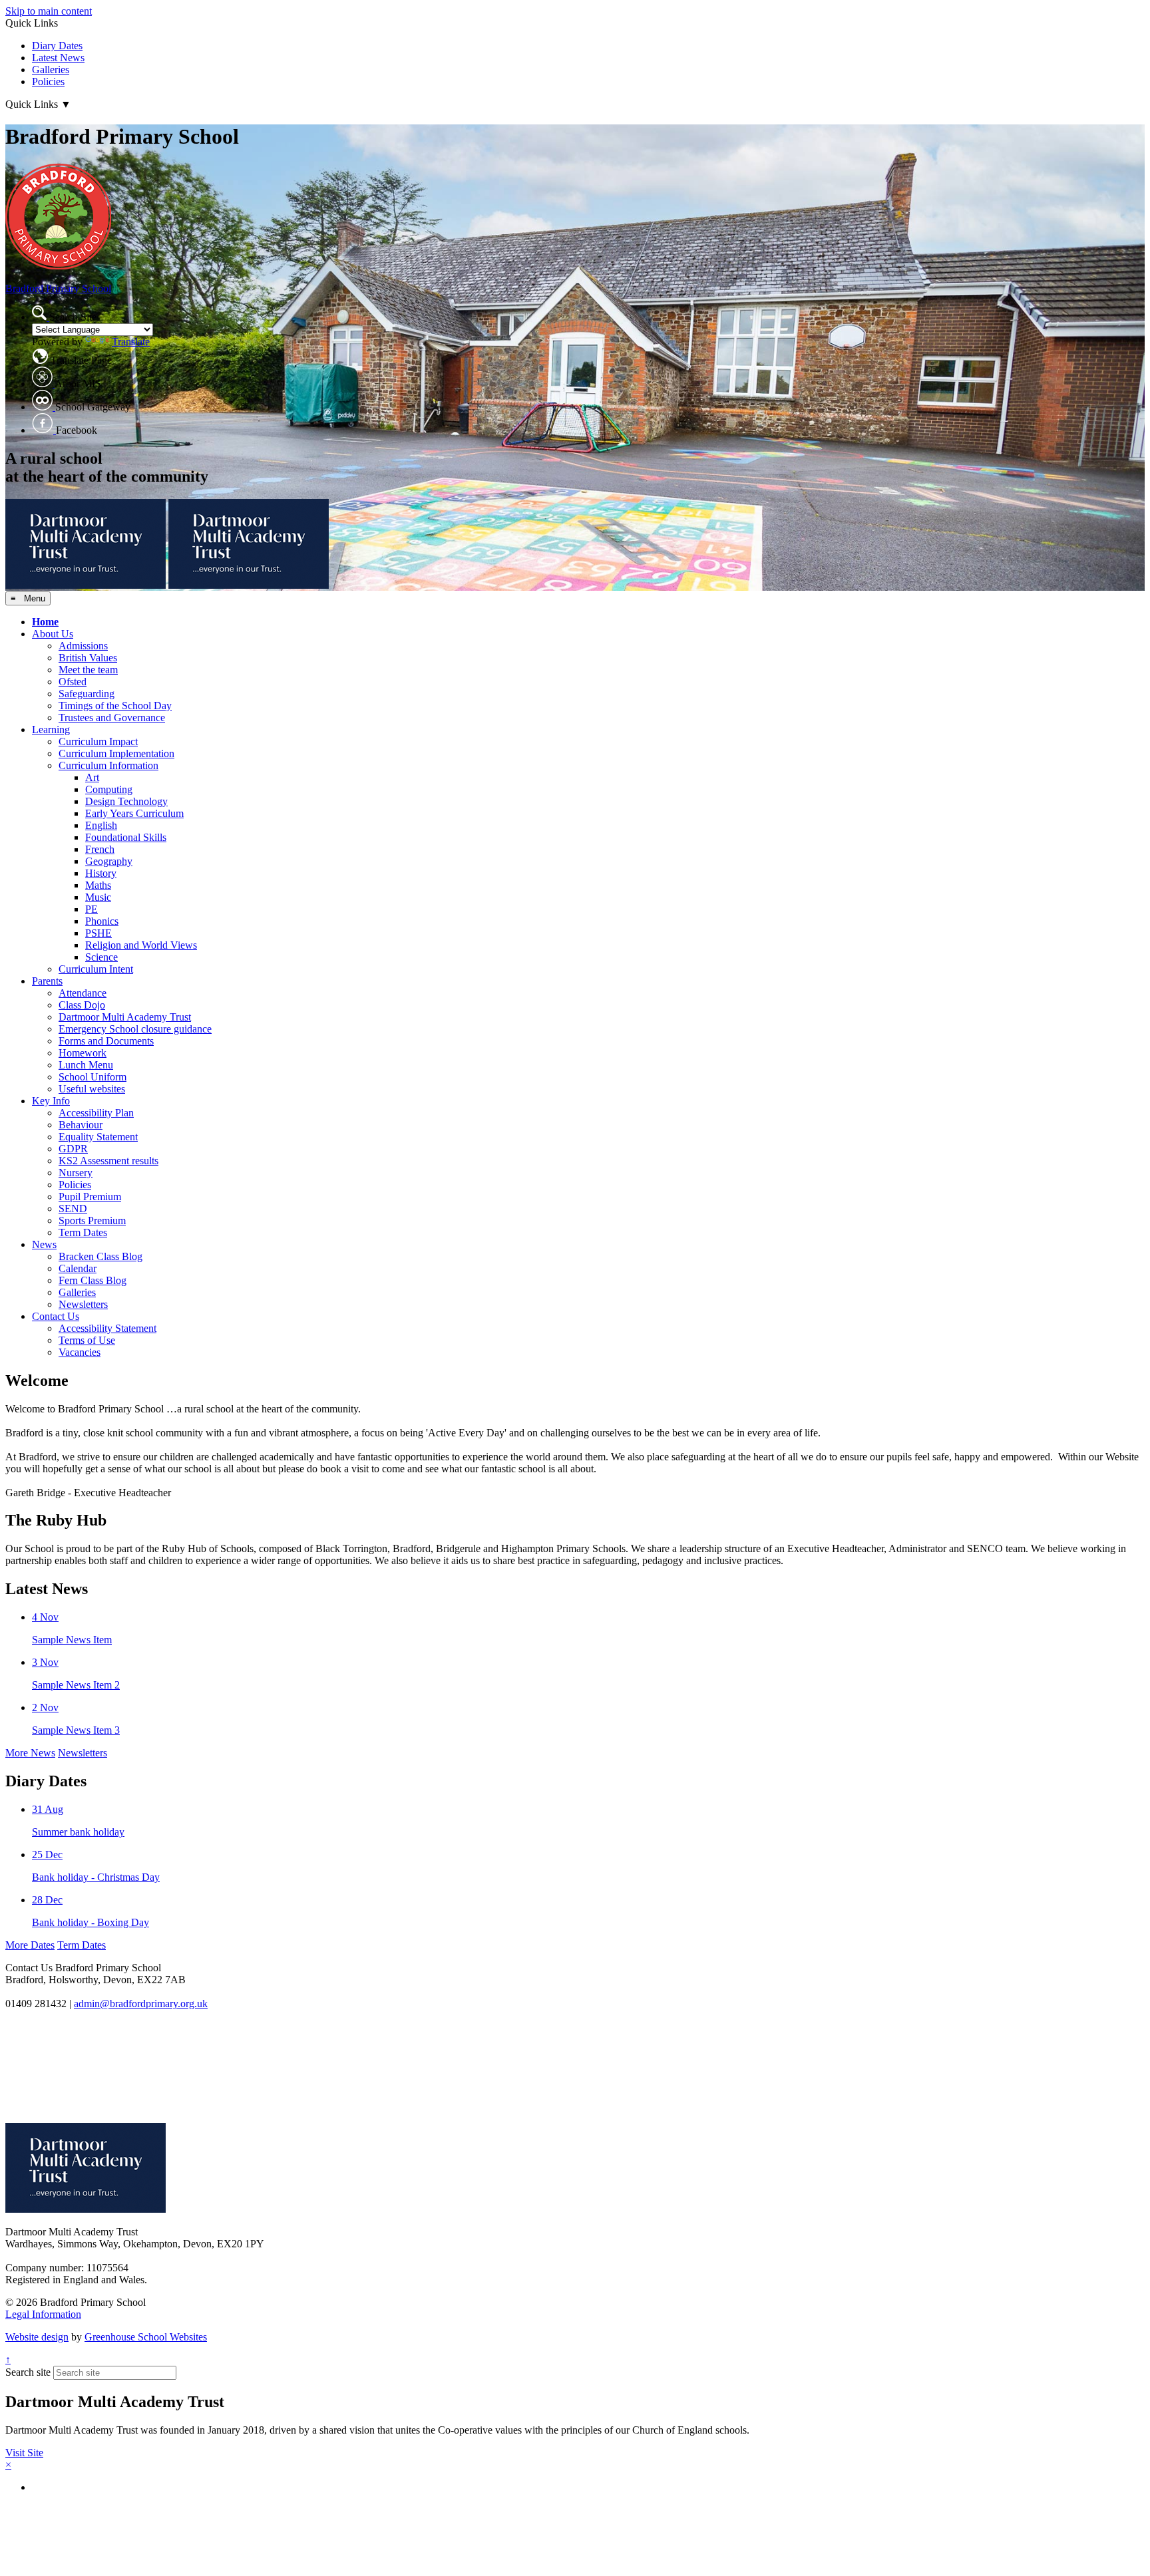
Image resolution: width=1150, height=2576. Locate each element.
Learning (51, 729)
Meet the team (88, 670)
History (101, 873)
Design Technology (126, 801)
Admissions (83, 646)
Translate (131, 342)
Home (45, 622)
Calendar (78, 1268)
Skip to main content (49, 11)
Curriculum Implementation (116, 753)
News (44, 1244)
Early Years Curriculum (134, 813)
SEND (73, 1208)
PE (92, 909)
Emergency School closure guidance (135, 1029)
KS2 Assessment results (108, 1161)
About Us (53, 634)
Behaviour (81, 1125)
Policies (48, 81)
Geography (109, 861)
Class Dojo (82, 1005)
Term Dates (83, 1232)
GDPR (73, 1149)
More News (30, 1753)
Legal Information (43, 2314)
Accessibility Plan (96, 1113)
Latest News (58, 58)
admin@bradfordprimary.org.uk (141, 2004)
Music (98, 897)
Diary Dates (57, 46)
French (100, 849)
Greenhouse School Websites (146, 2337)
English (101, 825)
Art (92, 777)
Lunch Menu (86, 1065)
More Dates (30, 1945)
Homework (83, 1053)
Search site (28, 2372)
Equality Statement (98, 1137)
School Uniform (93, 1077)
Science (101, 957)
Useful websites (92, 1089)
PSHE (98, 933)
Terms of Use (87, 1340)
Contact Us (56, 1316)
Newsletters (83, 1304)
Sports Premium (92, 1220)
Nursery (76, 1173)
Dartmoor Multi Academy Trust (125, 1017)
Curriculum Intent (96, 969)
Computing (109, 789)
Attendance (83, 993)
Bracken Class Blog (100, 1256)
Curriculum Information (108, 765)
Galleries (51, 70)
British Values (88, 658)
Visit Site (24, 2453)
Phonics (102, 921)
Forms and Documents (106, 1041)
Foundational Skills (126, 837)
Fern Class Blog (93, 1280)
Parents (47, 981)
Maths (98, 885)
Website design (37, 2337)
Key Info (51, 1101)
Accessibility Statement (107, 1328)
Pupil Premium (90, 1197)
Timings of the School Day (115, 706)
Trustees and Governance (112, 718)
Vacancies (80, 1352)
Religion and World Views (141, 945)
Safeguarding (87, 694)
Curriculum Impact (98, 741)
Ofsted (73, 682)
